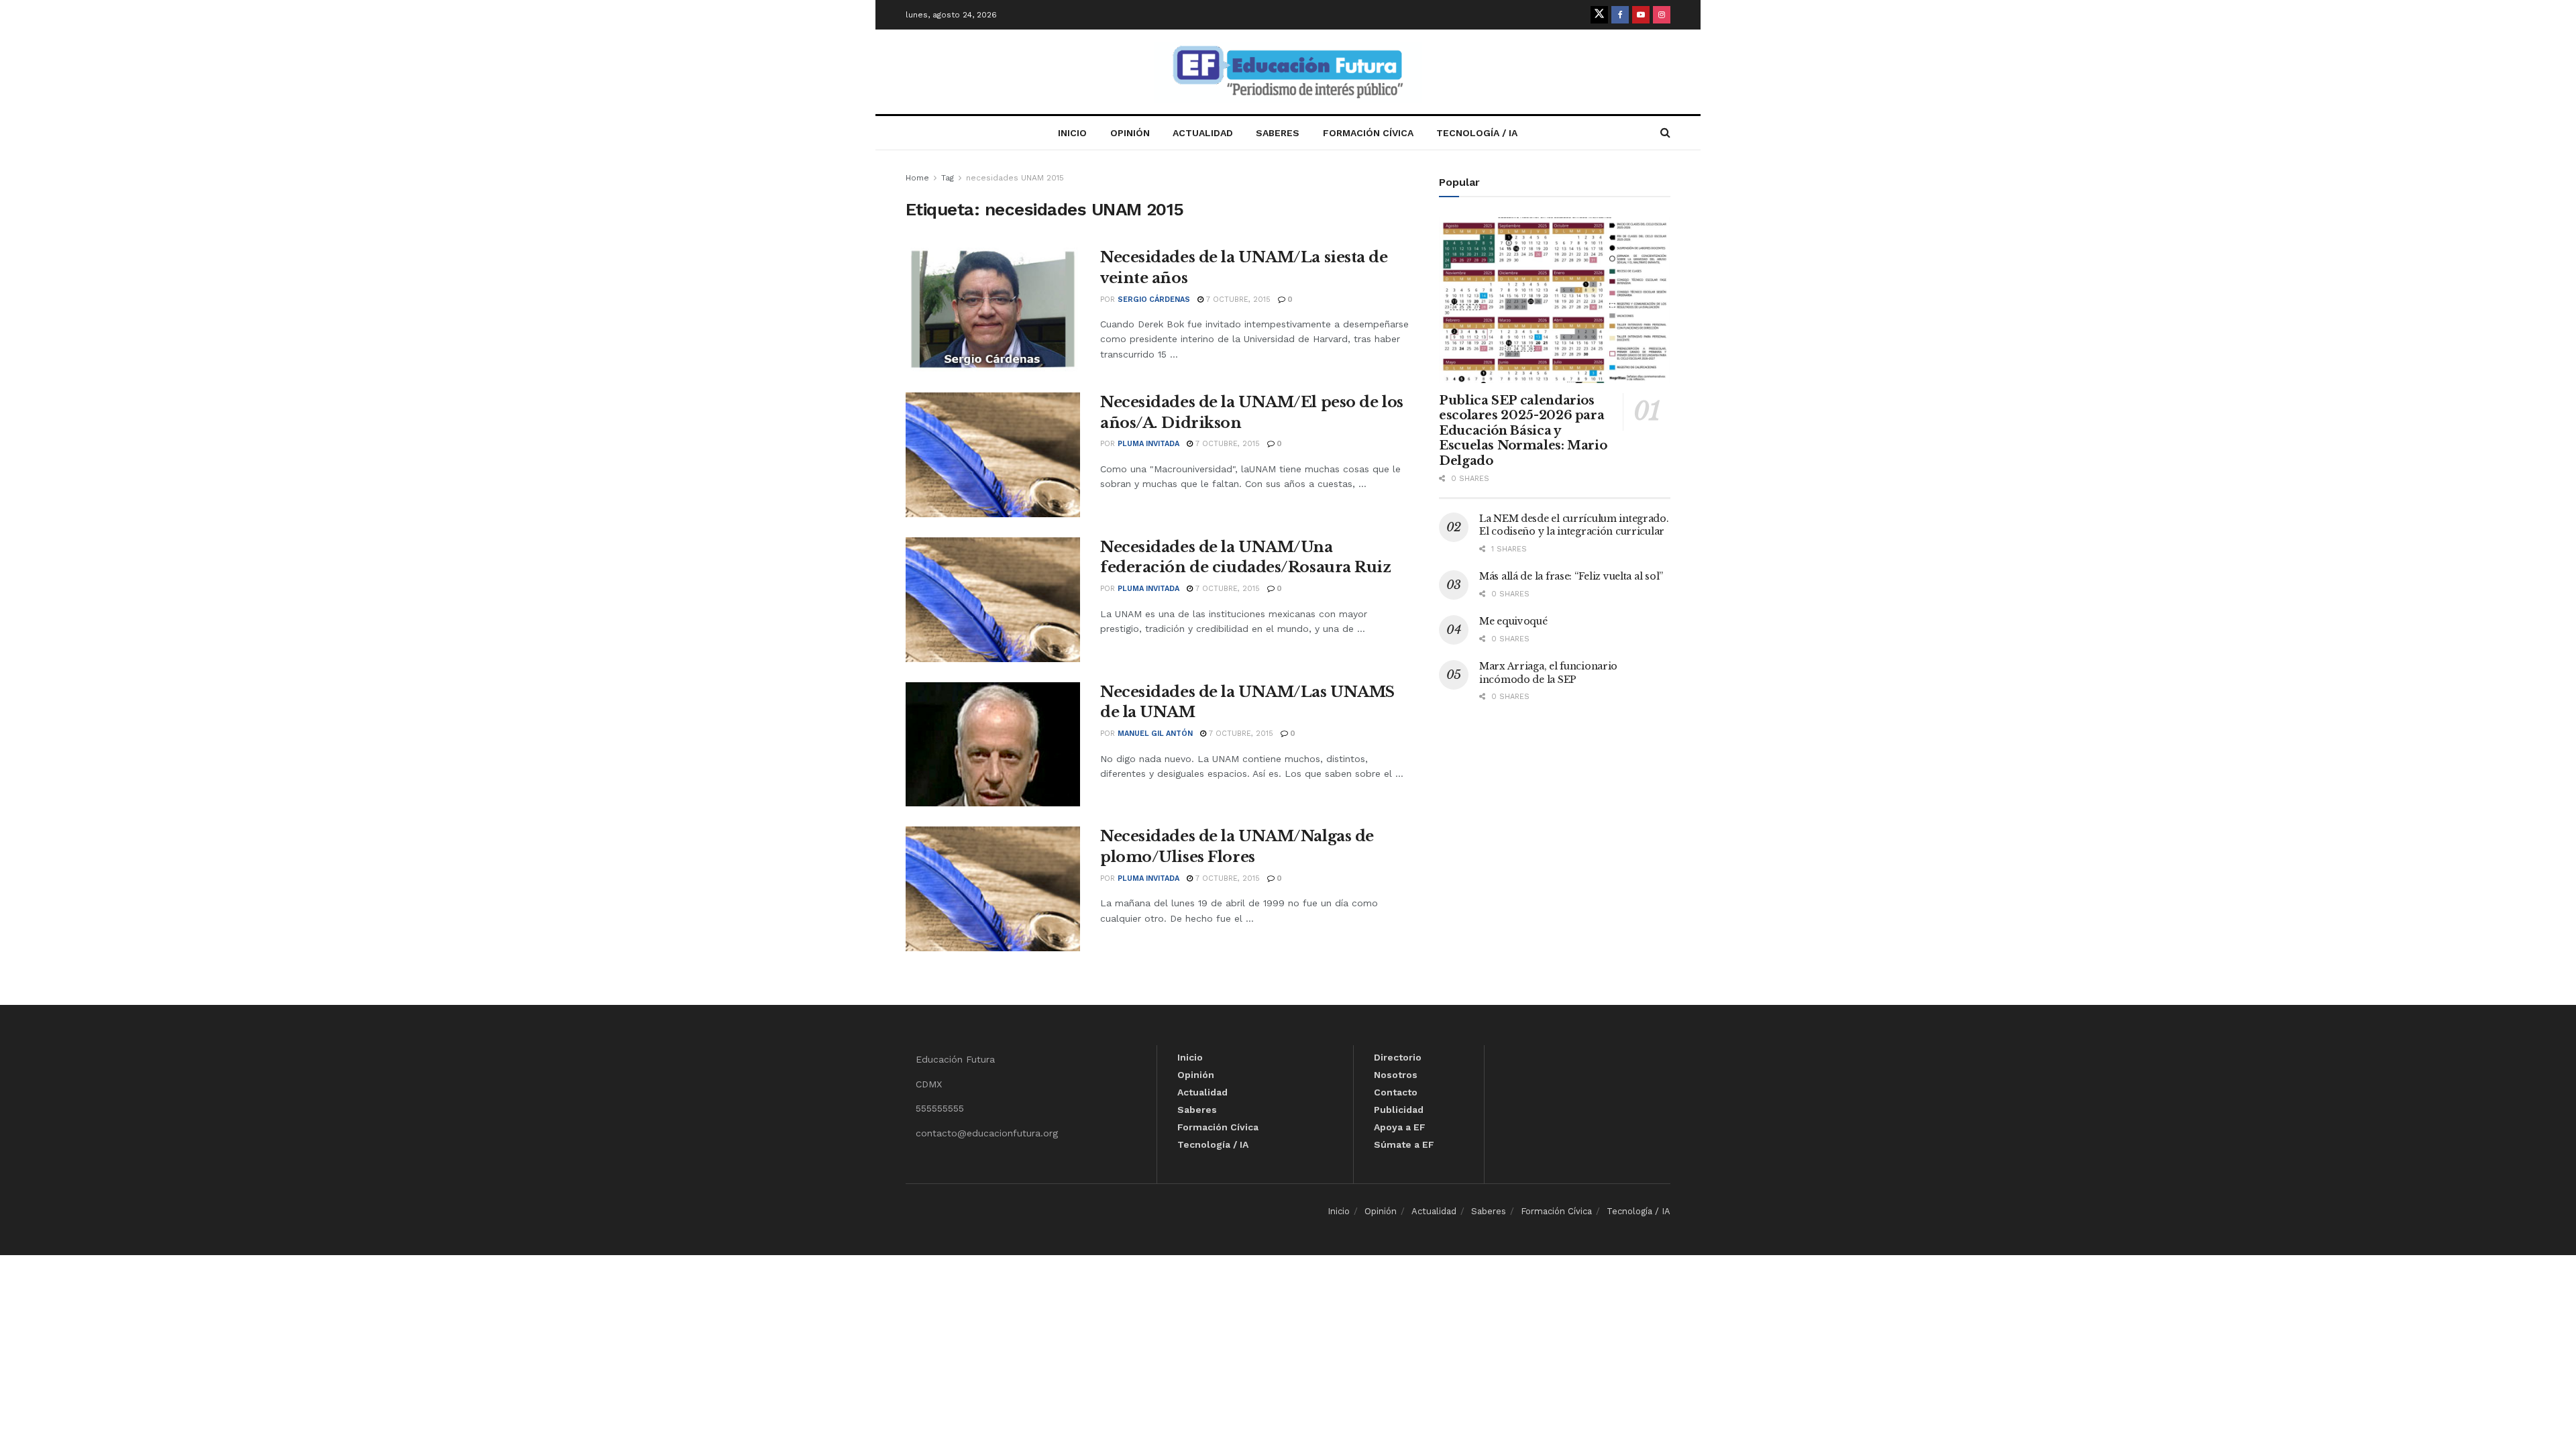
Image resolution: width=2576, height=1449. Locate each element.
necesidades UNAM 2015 (1015, 178)
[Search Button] (1665, 133)
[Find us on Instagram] (1662, 15)
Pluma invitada (1148, 444)
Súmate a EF (1404, 1144)
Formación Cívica (1368, 133)
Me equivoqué (1513, 621)
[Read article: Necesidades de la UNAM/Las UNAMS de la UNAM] (993, 745)
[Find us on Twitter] (1599, 15)
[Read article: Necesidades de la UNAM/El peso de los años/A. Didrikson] (993, 455)
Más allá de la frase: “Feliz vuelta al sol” (1571, 576)
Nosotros (1396, 1075)
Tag (948, 178)
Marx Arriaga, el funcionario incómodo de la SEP (1548, 673)
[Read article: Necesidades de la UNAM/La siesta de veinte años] (993, 310)
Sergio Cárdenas (1154, 300)
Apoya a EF (1400, 1127)
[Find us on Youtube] (1641, 15)
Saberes (1278, 133)
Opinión (1130, 133)
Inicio (1072, 133)
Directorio (1398, 1057)
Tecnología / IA (1477, 133)
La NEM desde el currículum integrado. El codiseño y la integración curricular (1574, 525)
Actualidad (1203, 133)
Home (917, 178)
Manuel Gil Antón (1155, 734)
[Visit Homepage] (1288, 72)
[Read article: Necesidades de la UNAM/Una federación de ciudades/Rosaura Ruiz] (993, 600)
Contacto (1396, 1092)
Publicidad (1399, 1110)
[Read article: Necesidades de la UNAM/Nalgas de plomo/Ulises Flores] (993, 889)
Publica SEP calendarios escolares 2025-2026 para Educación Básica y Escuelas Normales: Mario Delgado (1523, 431)
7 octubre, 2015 (1237, 300)
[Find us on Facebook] (1620, 15)
